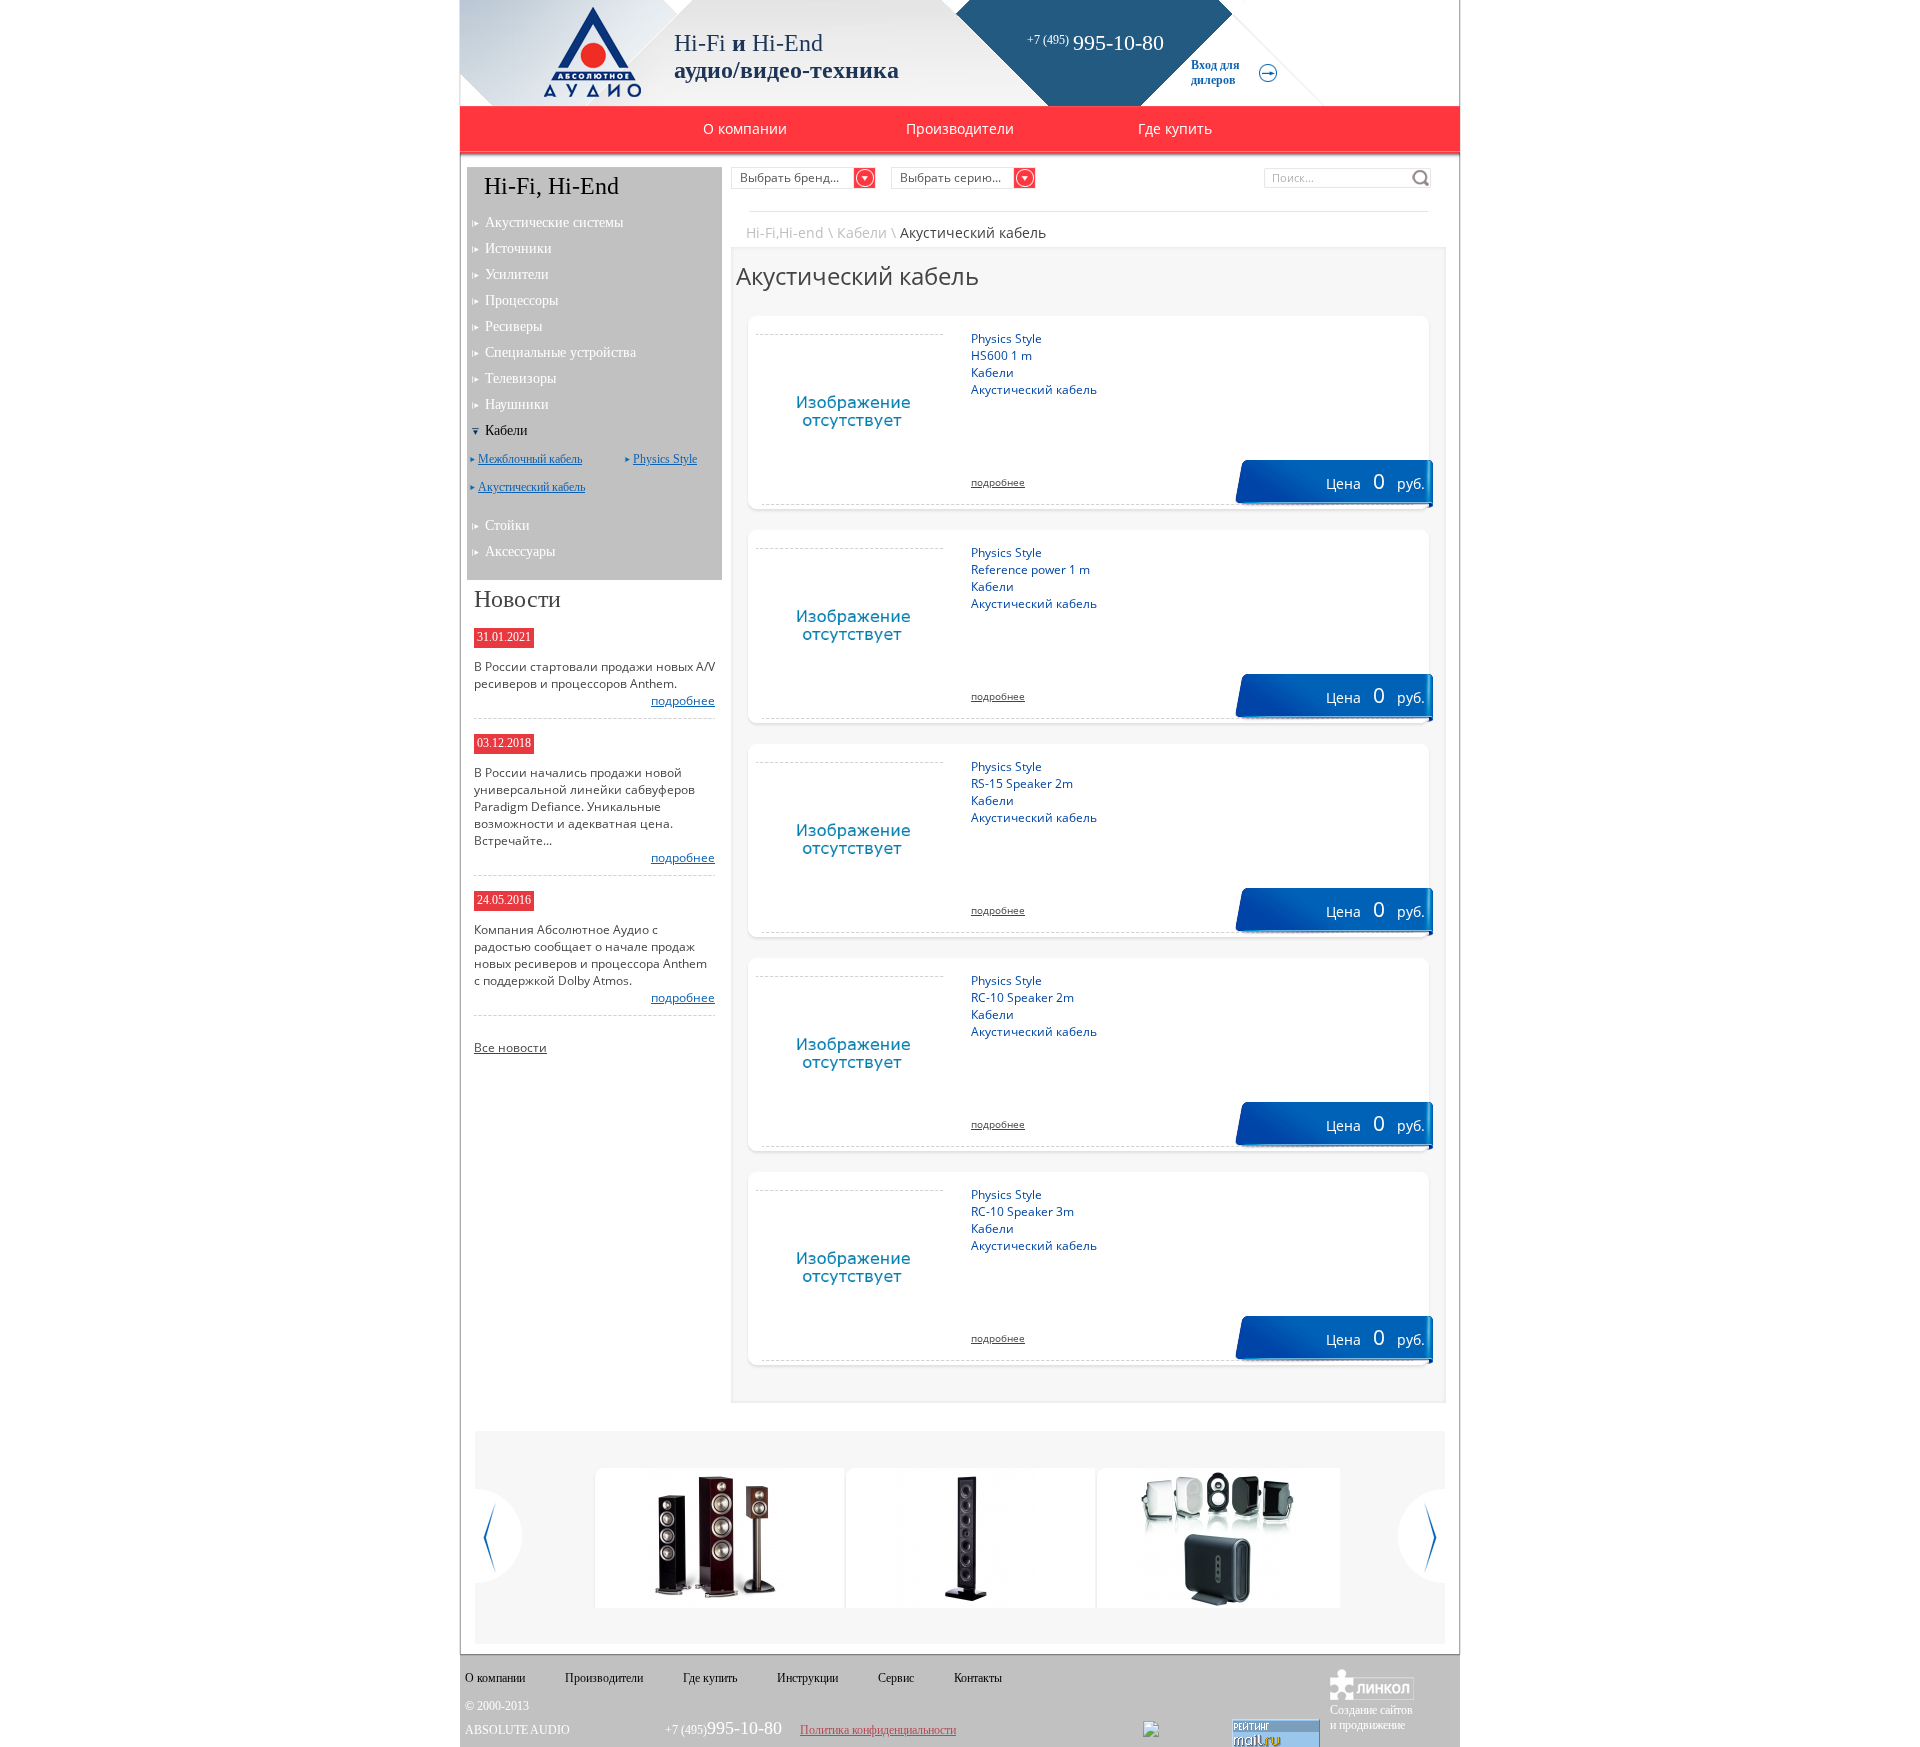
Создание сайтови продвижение (1371, 1717)
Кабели (862, 232)
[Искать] (1421, 178)
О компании (745, 128)
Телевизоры (520, 378)
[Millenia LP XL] (966, 1540)
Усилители (517, 274)
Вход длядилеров (1215, 72)
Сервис (896, 1678)
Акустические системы (554, 222)
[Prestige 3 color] (715, 1540)
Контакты (978, 1678)
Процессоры (521, 300)
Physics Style (665, 459)
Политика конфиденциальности (878, 1730)
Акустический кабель (531, 487)
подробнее (998, 482)
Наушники (517, 404)
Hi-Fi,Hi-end (785, 232)
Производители (960, 128)
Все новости (510, 1047)
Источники (518, 248)
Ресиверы (513, 326)
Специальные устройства (560, 352)
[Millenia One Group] (1217, 1540)
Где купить (1175, 128)
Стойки (507, 525)
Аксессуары (520, 551)
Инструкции (807, 1678)
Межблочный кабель (530, 459)
